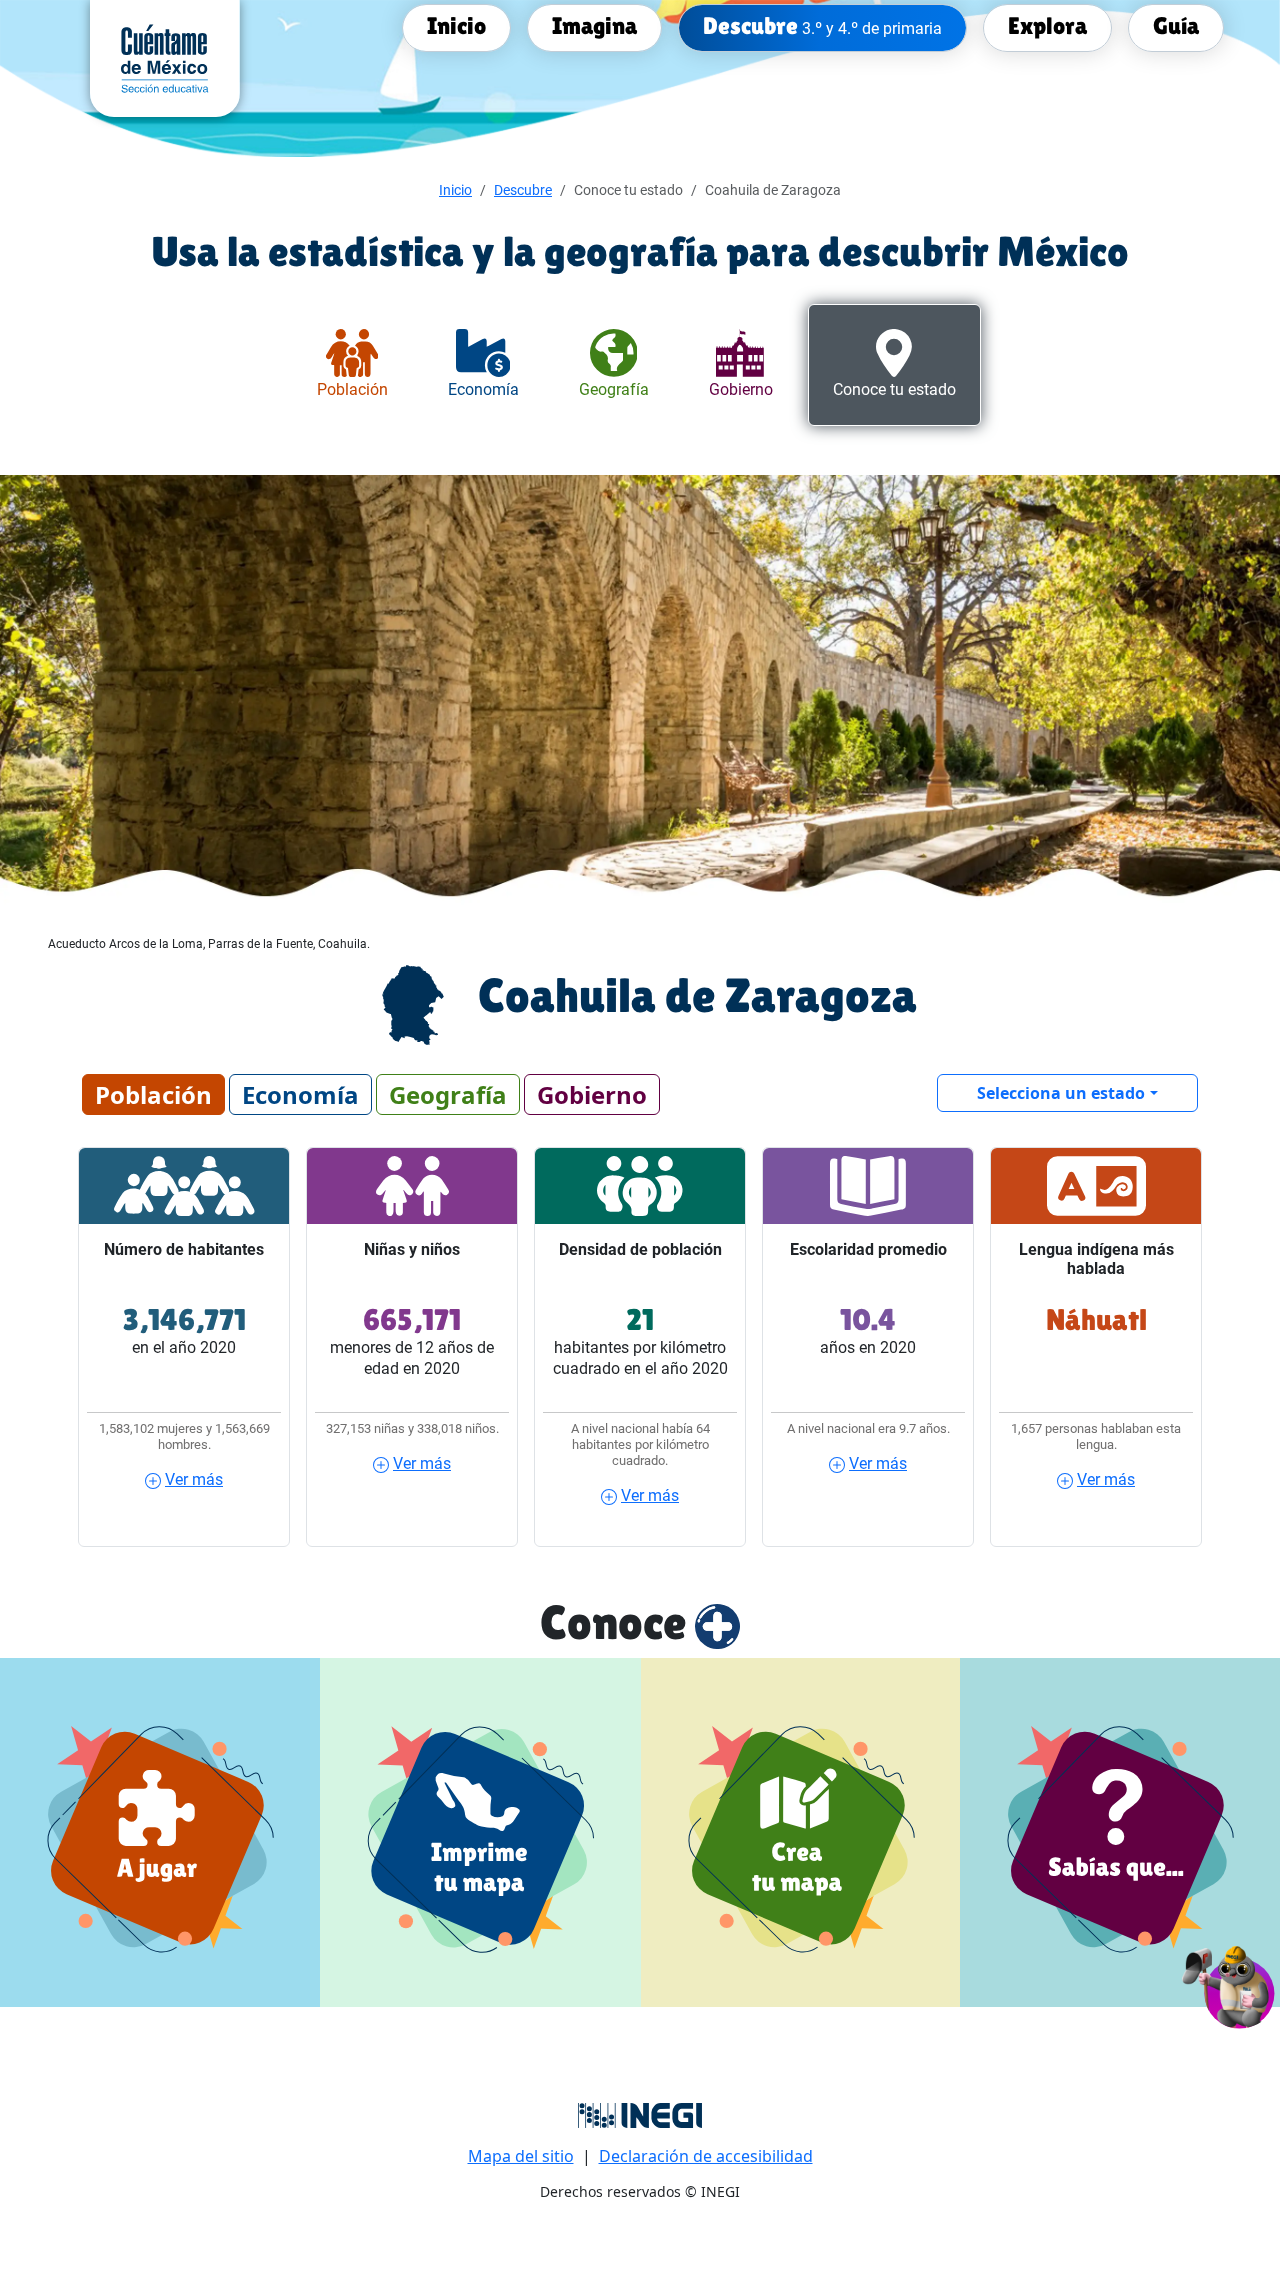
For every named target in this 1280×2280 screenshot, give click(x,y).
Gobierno (592, 1094)
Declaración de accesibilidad (706, 2156)
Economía (300, 1094)
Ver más (194, 1479)
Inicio (455, 190)
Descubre (523, 190)
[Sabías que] (1120, 1832)
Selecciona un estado (1061, 1093)
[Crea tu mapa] (801, 1832)
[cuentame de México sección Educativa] (165, 57)
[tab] (352, 365)
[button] (1229, 1984)
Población (153, 1094)
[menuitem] (456, 26)
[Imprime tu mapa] (480, 1832)
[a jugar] (160, 1832)
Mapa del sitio (521, 2156)
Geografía (448, 1094)
